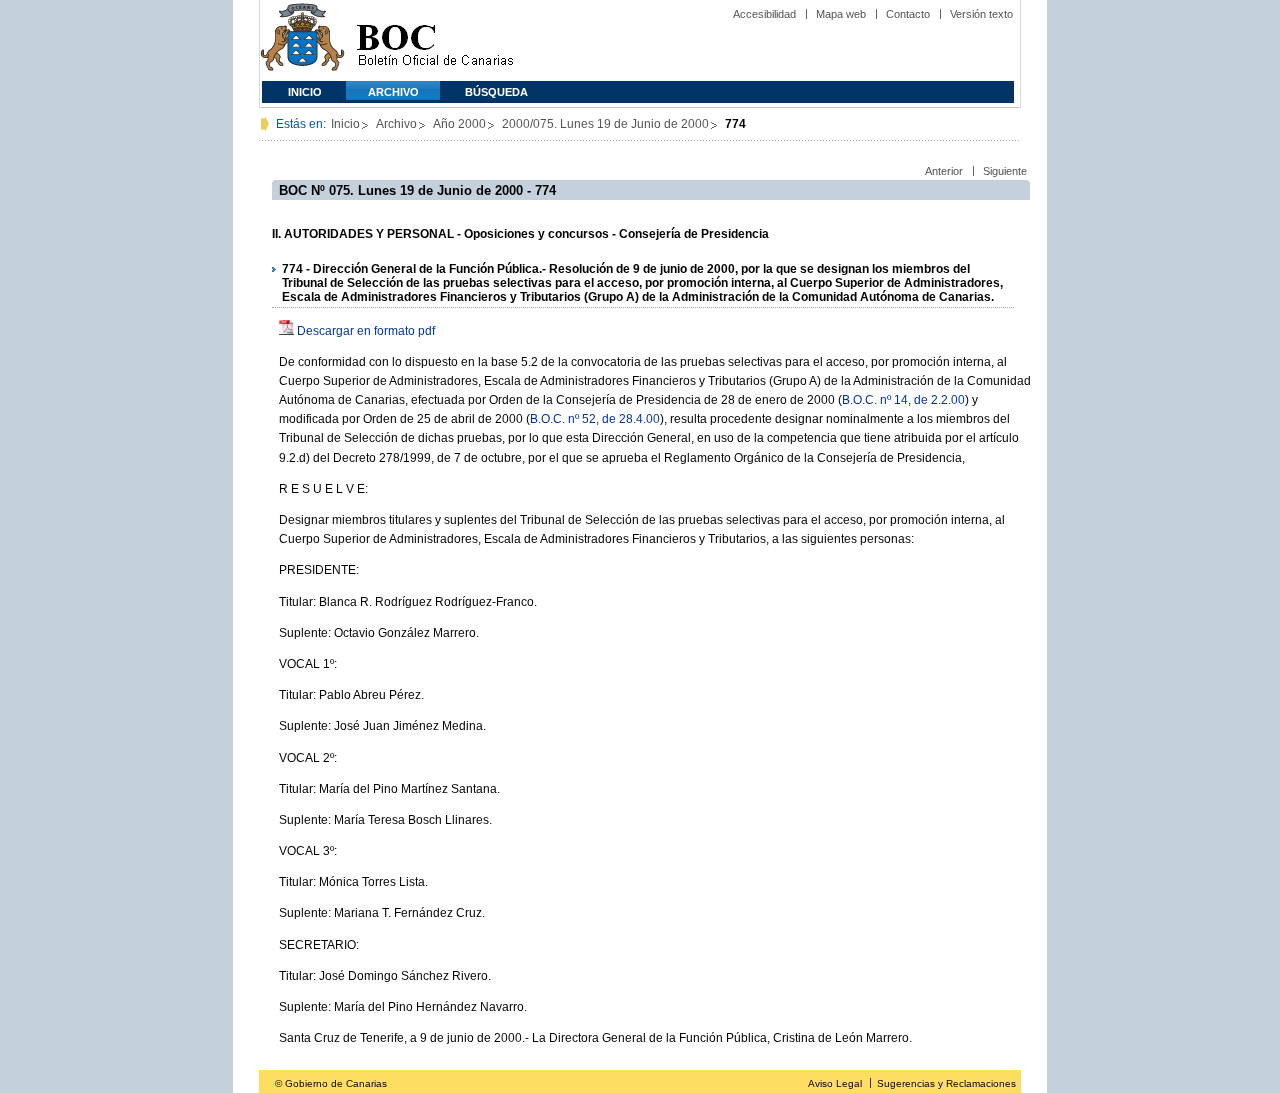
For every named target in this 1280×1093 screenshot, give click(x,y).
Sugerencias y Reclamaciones (946, 1083)
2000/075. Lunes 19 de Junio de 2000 (605, 124)
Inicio (305, 92)
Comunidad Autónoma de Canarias (302, 40)
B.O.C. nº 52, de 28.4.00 (595, 419)
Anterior (944, 171)
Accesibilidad (764, 14)
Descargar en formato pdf (366, 331)
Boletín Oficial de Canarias (435, 40)
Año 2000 (459, 124)
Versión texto (981, 14)
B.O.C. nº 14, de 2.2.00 (903, 400)
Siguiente (1005, 171)
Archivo (393, 92)
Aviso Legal (835, 1083)
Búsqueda (496, 92)
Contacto (908, 14)
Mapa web (841, 14)
